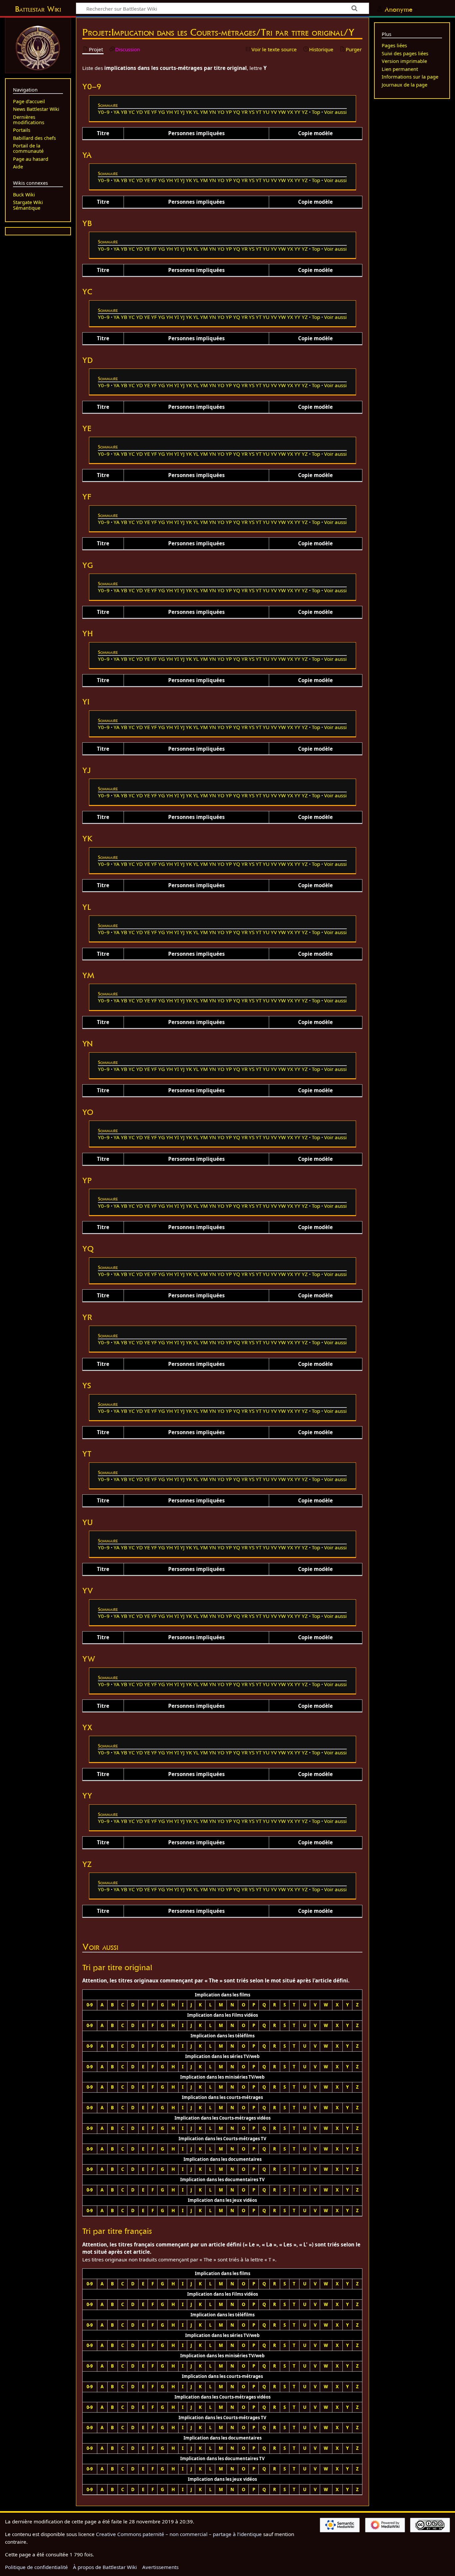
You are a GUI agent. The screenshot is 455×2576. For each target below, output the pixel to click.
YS (252, 112)
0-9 (90, 2005)
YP (229, 112)
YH (170, 112)
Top (316, 112)
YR (244, 112)
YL (196, 112)
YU (266, 112)
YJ (182, 112)
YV (274, 112)
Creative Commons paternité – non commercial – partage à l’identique (179, 2534)
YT (259, 112)
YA (117, 112)
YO (221, 112)
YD (140, 112)
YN (213, 112)
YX (290, 112)
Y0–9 (104, 112)
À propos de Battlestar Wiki (105, 2567)
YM (204, 112)
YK (189, 112)
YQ (237, 112)
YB (124, 112)
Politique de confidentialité (36, 2567)
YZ (305, 112)
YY (297, 112)
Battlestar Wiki (38, 9)
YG (162, 112)
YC (132, 112)
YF (154, 112)
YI (177, 112)
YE (147, 112)
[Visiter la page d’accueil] (38, 47)
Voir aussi (335, 112)
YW (282, 112)
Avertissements (160, 2567)
